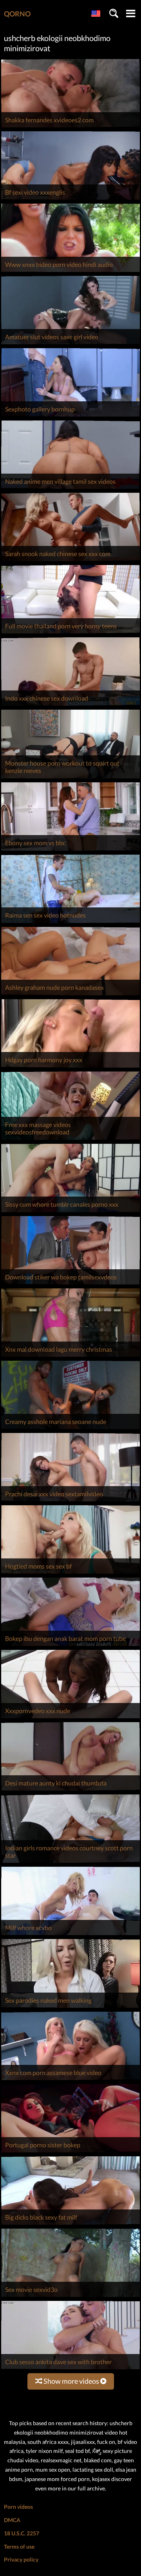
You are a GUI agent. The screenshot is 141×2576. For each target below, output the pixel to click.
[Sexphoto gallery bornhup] (70, 416)
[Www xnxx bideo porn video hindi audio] (70, 272)
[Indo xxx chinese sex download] (70, 706)
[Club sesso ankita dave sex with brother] (70, 2369)
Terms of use (19, 2546)
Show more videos (71, 2381)
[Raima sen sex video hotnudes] (70, 923)
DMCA (12, 2520)
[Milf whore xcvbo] (70, 1935)
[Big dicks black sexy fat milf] (70, 2224)
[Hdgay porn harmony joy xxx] (70, 1067)
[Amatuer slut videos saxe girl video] (70, 344)
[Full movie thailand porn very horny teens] (70, 633)
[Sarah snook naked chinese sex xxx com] (70, 561)
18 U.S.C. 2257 (22, 2533)
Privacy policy (21, 2559)
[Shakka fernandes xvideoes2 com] (70, 127)
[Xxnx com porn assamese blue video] (70, 2080)
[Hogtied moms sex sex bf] (70, 1573)
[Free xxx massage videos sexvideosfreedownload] (70, 1140)
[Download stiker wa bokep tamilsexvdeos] (70, 1284)
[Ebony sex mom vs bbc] (70, 851)
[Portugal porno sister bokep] (70, 2152)
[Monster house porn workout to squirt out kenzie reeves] (70, 778)
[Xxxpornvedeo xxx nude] (70, 1718)
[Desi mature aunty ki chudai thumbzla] (70, 1790)
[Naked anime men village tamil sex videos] (70, 489)
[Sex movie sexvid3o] (70, 2297)
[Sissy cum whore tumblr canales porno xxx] (70, 1212)
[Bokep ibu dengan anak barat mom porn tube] (70, 1646)
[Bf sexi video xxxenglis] (70, 199)
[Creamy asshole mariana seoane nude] (70, 1429)
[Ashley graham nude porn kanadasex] (70, 995)
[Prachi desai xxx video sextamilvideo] (70, 1501)
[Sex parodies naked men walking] (70, 2008)
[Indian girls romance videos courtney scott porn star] (70, 1863)
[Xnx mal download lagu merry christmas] (70, 1357)
